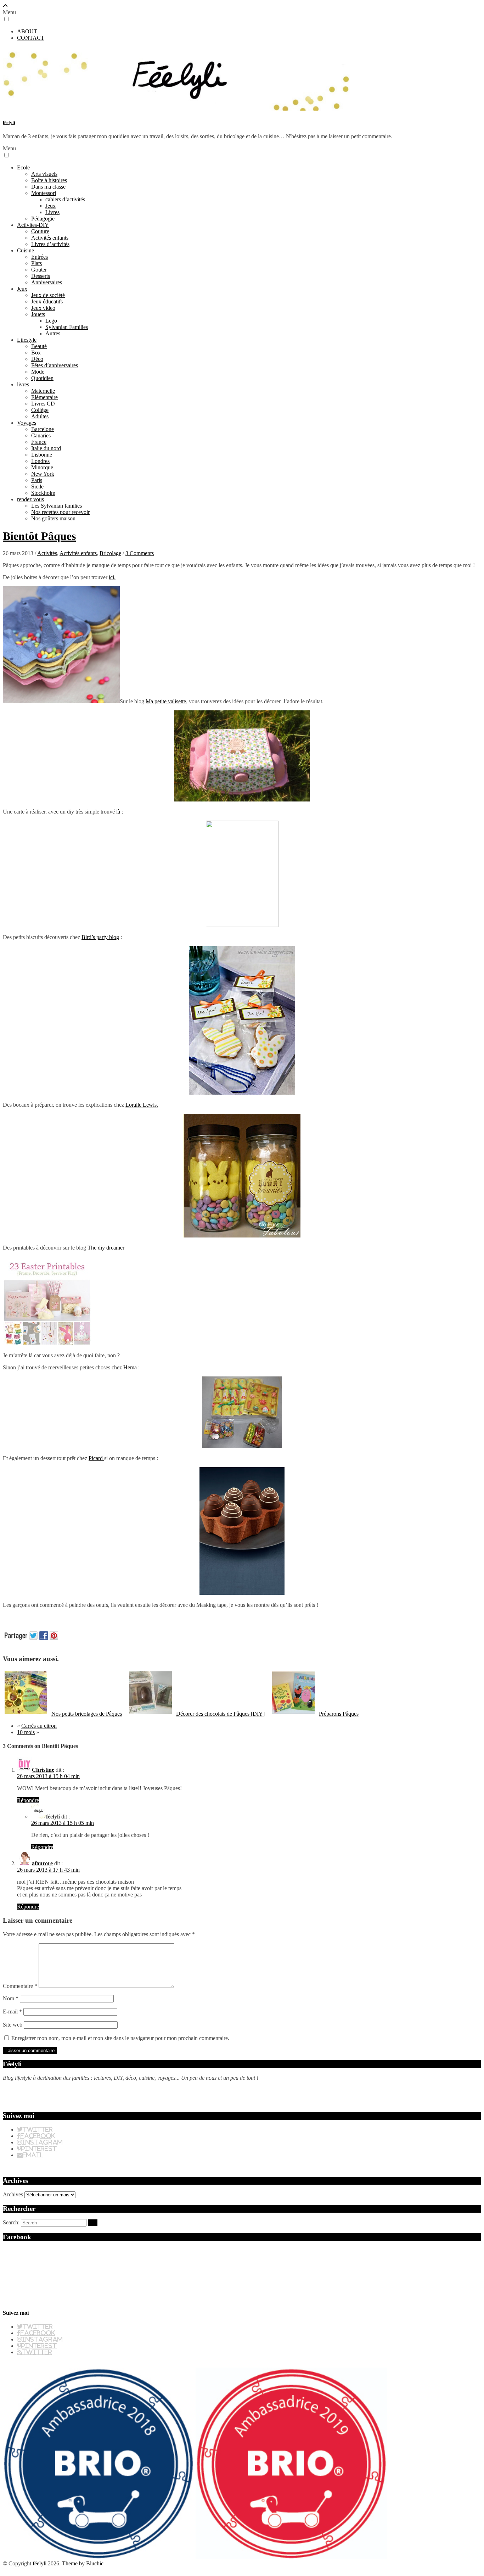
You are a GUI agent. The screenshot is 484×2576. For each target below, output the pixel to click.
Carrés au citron (39, 1726)
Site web (13, 2025)
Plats (36, 263)
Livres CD (43, 404)
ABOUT (27, 31)
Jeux (50, 206)
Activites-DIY (33, 225)
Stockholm (43, 493)
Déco (37, 359)
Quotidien (42, 378)
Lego (51, 321)
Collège (40, 410)
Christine (43, 1770)
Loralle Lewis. (142, 1105)
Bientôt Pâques (39, 536)
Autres (53, 333)
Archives (13, 2194)
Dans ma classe (48, 187)
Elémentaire (44, 397)
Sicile (37, 487)
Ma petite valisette (166, 701)
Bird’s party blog (100, 937)
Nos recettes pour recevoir (60, 512)
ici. (112, 577)
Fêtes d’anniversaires (55, 365)
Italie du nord (46, 448)
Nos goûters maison (53, 518)
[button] (7, 19)
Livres (52, 212)
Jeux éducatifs (47, 301)
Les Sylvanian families (57, 506)
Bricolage (110, 553)
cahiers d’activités (65, 199)
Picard (96, 1458)
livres (23, 384)
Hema (130, 1367)
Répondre (28, 1800)
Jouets (38, 314)
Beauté (39, 346)
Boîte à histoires (49, 180)
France (39, 442)
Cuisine (26, 250)
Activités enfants (50, 238)
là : (119, 812)
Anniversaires (47, 282)
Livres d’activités (50, 244)
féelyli (9, 122)
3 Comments (140, 553)
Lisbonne (42, 455)
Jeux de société (48, 295)
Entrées (40, 257)
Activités (47, 553)
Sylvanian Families (67, 327)
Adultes (40, 416)
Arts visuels (44, 174)
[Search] (93, 2223)
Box (36, 353)
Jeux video (43, 308)
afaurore (42, 1863)
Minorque (42, 467)
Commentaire (20, 1986)
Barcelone (43, 429)
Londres (40, 461)
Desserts (41, 276)
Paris (37, 480)
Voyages (27, 423)
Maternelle (43, 391)
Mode (38, 372)
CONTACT (31, 38)
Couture (40, 231)
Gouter (39, 270)
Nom (11, 1998)
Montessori (44, 193)
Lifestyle (27, 340)
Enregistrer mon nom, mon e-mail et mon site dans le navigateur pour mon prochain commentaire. (120, 2038)
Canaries (41, 435)
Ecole (23, 167)
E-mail (12, 2011)
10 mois (26, 1732)
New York (43, 474)
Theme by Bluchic (83, 2563)
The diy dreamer (106, 1248)
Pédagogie (43, 219)
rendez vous (30, 499)
